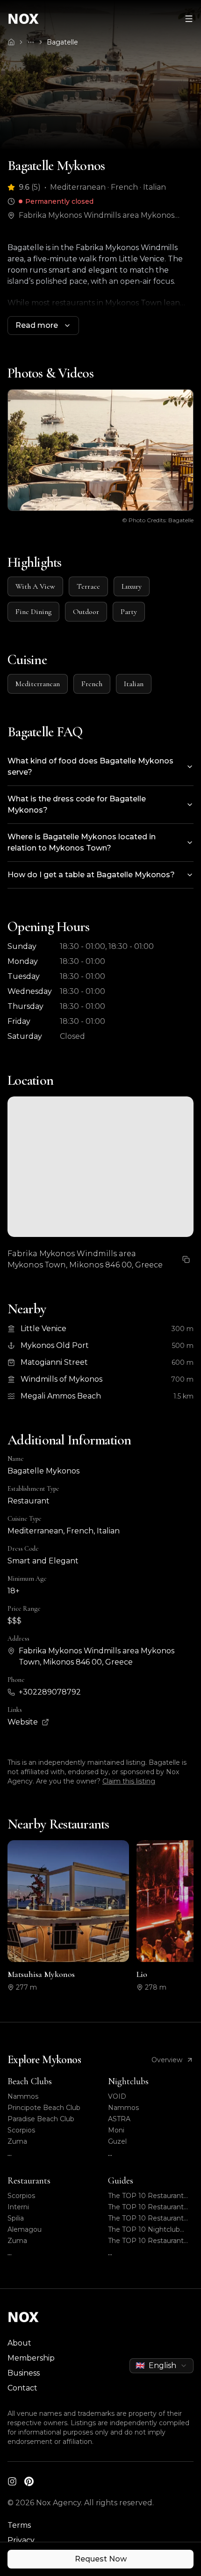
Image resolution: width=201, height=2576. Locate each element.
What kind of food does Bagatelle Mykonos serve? (90, 766)
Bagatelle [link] (62, 42)
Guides (121, 2181)
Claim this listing (129, 1781)
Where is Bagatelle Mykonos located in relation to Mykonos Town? (82, 842)
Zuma (17, 2141)
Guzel (117, 2141)
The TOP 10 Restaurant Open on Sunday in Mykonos (146, 2207)
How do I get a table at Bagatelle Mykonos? (91, 875)
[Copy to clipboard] (186, 1259)
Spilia (16, 2218)
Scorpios (21, 2130)
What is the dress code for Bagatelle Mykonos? (77, 804)
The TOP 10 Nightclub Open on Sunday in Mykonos (144, 2230)
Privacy (21, 2540)
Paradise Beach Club (41, 2119)
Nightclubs (128, 2081)
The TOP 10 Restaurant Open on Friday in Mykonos (146, 2218)
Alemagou (25, 2229)
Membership (31, 2358)
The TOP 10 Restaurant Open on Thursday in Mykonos (146, 2196)
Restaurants (29, 2181)
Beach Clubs (30, 2081)
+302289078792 (50, 1692)
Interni (18, 2207)
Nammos (23, 2096)
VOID (117, 2096)
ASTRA (119, 2119)
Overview (167, 2060)
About (19, 2343)
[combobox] (162, 2366)
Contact (22, 2388)
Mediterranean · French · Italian (108, 187)
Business (24, 2373)
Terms (19, 2525)
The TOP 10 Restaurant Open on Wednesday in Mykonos (146, 2241)
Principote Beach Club (44, 2108)
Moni (116, 2130)
